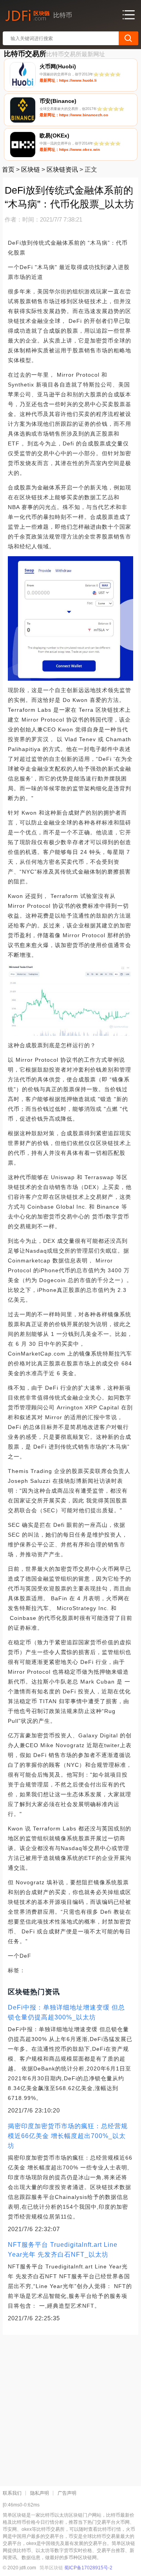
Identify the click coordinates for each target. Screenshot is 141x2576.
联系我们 (12, 2493)
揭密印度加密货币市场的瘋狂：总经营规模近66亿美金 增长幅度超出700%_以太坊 (68, 2136)
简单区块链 (51, 2568)
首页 (8, 169)
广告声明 (67, 2493)
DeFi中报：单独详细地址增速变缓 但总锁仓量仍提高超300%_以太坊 (66, 2012)
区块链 (31, 169)
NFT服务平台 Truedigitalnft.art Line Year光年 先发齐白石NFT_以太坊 (63, 2250)
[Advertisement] (70, 2407)
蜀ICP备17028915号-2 (88, 2568)
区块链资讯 (62, 169)
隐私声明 (40, 2493)
